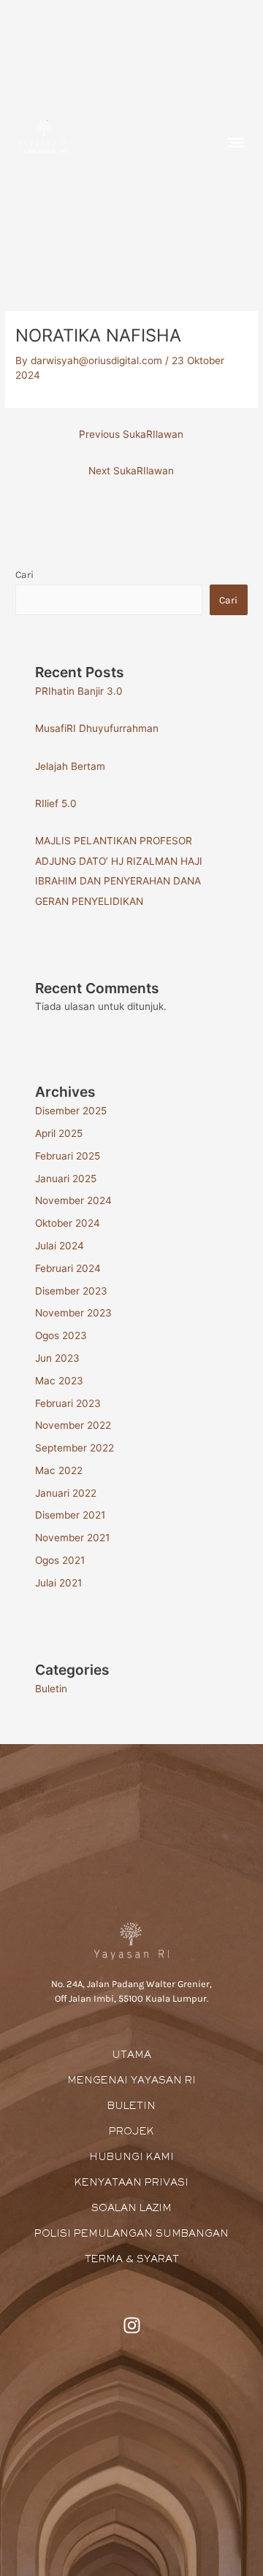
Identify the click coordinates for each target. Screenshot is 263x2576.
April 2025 (59, 1133)
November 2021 (72, 1538)
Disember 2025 (71, 1111)
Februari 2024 (68, 1268)
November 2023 (73, 1313)
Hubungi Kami (131, 2158)
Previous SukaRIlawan (131, 434)
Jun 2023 (57, 1358)
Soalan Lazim (131, 2209)
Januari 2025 (66, 1179)
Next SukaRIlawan (131, 471)
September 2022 (75, 1448)
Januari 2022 (66, 1493)
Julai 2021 (58, 1583)
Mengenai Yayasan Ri (131, 2081)
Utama (131, 2056)
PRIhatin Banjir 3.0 (79, 691)
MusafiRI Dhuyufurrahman (97, 728)
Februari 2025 (68, 1156)
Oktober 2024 (68, 1223)
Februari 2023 (68, 1403)
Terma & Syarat (132, 2260)
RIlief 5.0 (56, 803)
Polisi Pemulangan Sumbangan (131, 2234)
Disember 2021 (70, 1515)
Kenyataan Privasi (131, 2183)
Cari (24, 574)
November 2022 (73, 1425)
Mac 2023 (59, 1381)
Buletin (51, 1689)
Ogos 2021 (60, 1560)
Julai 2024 (60, 1246)
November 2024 (73, 1200)
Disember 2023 (71, 1291)
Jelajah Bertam (70, 766)
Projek (131, 2132)
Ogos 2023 (61, 1335)
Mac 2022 (59, 1470)
